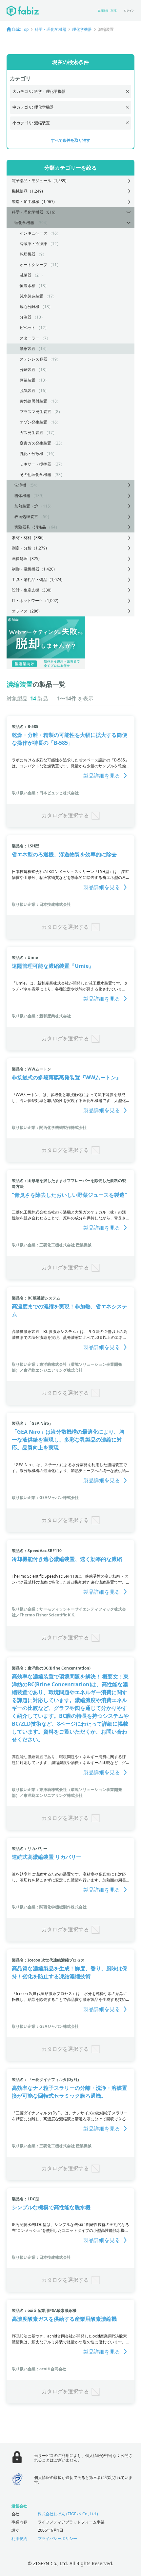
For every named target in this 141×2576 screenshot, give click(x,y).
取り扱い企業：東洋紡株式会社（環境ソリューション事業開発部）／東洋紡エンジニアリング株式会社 (67, 1367)
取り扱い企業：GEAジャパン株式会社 (45, 1497)
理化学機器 (82, 29)
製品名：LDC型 (26, 2199)
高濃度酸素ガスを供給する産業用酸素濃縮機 (64, 2319)
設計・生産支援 (32, 590)
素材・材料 (28, 538)
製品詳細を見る (102, 776)
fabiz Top (20, 29)
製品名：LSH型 (25, 846)
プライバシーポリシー (57, 2538)
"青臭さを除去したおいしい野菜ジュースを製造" (70, 1195)
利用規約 (19, 2538)
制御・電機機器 (33, 569)
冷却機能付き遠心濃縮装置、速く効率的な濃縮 (67, 1559)
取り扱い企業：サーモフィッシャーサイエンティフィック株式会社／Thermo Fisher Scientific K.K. (69, 1612)
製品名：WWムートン (31, 1069)
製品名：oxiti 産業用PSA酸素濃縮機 (44, 2310)
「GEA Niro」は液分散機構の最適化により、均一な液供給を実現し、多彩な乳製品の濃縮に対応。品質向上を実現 (68, 1440)
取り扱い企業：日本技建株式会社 (41, 904)
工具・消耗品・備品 (37, 580)
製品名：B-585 (25, 727)
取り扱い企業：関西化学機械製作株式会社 (49, 1127)
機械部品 (27, 191)
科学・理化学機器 (50, 29)
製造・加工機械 (33, 202)
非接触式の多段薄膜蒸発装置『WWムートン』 (67, 1077)
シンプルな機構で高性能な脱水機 (51, 2207)
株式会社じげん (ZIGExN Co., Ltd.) (68, 2514)
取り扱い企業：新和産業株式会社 (41, 1016)
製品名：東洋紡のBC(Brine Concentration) (51, 1668)
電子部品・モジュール (39, 181)
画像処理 (26, 559)
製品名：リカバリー (30, 1849)
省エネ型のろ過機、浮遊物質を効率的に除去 (64, 854)
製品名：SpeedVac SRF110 (37, 1551)
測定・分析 (29, 548)
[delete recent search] (127, 91)
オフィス (26, 611)
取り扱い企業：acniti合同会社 (39, 2369)
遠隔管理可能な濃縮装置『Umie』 (53, 966)
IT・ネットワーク (35, 601)
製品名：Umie (25, 957)
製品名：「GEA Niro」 (32, 1423)
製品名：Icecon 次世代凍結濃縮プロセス (48, 1960)
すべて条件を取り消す (70, 140)
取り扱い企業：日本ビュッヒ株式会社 (45, 793)
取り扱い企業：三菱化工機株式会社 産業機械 (52, 1245)
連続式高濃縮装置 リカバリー (47, 1857)
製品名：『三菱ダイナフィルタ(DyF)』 (46, 2079)
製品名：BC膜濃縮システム (36, 1298)
